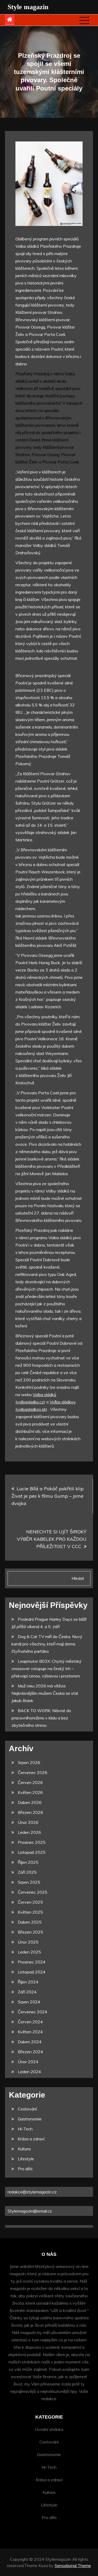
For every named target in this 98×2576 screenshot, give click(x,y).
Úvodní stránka (49, 2429)
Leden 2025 (29, 1952)
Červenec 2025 (33, 1892)
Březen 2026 (30, 1812)
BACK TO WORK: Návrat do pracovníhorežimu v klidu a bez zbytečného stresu (41, 1718)
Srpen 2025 (29, 1882)
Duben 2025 (30, 1922)
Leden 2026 (29, 1832)
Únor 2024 (28, 2062)
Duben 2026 (30, 1802)
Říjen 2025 (28, 1862)
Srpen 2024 (29, 2002)
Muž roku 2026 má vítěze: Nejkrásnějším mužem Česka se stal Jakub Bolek (45, 1693)
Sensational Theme (73, 2566)
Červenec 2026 (33, 1772)
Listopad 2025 (32, 1852)
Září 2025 (27, 1872)
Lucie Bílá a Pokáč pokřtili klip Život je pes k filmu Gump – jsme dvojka (48, 1496)
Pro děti (25, 2169)
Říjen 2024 (28, 1982)
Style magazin (28, 7)
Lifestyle (26, 2159)
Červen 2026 (30, 1782)
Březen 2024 (30, 2052)
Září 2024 (27, 1992)
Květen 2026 (30, 1792)
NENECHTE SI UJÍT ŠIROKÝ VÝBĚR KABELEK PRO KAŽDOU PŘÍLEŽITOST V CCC (52, 1539)
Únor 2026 (28, 1822)
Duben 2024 (30, 2042)
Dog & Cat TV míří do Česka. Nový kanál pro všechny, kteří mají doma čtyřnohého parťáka (47, 1644)
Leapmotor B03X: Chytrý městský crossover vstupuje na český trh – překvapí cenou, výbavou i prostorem (47, 1669)
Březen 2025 (30, 1932)
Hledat (78, 1578)
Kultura (24, 2149)
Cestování (27, 2109)
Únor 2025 (28, 1942)
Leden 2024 (29, 2072)
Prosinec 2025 (32, 1842)
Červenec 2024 (33, 2012)
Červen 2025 (30, 1902)
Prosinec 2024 (32, 1962)
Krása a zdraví (31, 2139)
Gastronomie (30, 2119)
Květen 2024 (30, 2032)
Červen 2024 (30, 2022)
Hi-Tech (25, 2129)
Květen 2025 (30, 1912)
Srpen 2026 (29, 1762)
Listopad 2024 (32, 1972)
